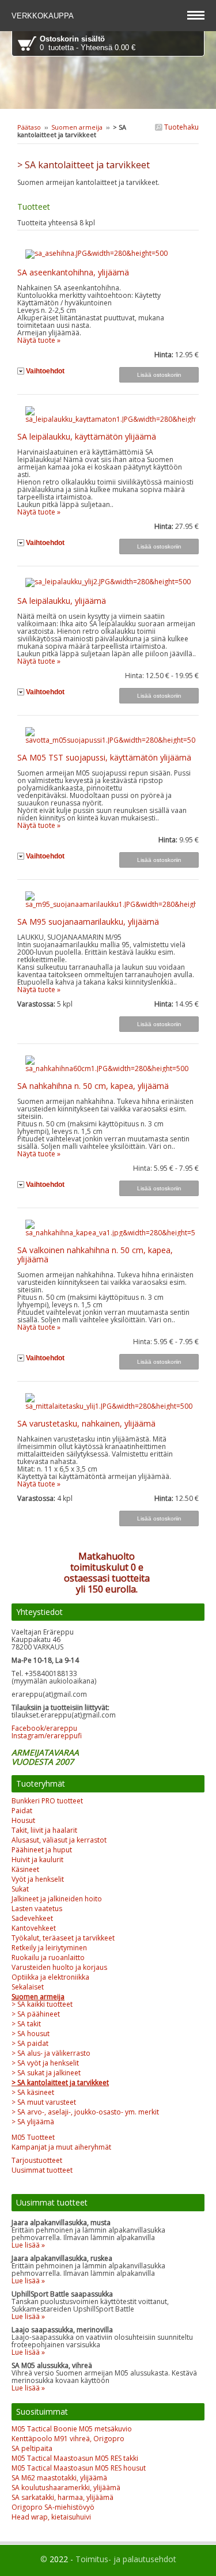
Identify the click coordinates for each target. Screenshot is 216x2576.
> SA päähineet (36, 2014)
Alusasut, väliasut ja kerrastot (59, 1840)
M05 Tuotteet (33, 2137)
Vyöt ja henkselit (38, 1879)
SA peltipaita (32, 2448)
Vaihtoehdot (45, 371)
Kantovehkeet (34, 1928)
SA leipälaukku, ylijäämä (62, 601)
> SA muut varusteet (44, 2102)
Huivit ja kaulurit (37, 1860)
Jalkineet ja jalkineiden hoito (57, 1899)
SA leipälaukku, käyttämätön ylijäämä (87, 436)
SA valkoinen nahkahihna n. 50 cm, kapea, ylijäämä (95, 1255)
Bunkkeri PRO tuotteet (47, 1801)
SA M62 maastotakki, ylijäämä (59, 2478)
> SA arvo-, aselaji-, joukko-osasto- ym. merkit (85, 2112)
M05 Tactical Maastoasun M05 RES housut (79, 2468)
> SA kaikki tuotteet (42, 2004)
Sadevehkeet (32, 1918)
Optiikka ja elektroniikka (50, 1977)
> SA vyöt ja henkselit (45, 2063)
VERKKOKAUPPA (44, 16)
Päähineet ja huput (42, 1850)
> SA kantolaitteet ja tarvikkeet (60, 2083)
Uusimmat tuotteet (42, 2170)
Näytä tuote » (39, 340)
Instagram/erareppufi (47, 1736)
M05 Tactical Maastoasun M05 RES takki (75, 2458)
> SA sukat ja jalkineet (46, 2073)
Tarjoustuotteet (37, 2160)
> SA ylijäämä (33, 2122)
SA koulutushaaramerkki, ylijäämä (66, 2488)
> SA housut (31, 2034)
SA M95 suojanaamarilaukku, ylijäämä (88, 922)
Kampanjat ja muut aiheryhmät (61, 2147)
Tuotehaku (181, 127)
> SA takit (26, 2024)
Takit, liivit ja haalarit (44, 1830)
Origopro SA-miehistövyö (53, 2507)
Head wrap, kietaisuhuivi (51, 2517)
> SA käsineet (33, 2092)
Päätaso (29, 127)
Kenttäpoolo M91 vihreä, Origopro (68, 2439)
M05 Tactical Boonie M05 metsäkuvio (72, 2429)
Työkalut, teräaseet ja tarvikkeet (63, 1938)
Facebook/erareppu (44, 1728)
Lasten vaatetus (37, 1909)
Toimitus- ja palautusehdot (126, 2559)
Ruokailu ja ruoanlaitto (48, 1957)
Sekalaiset (28, 1987)
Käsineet (25, 1869)
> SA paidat (30, 2043)
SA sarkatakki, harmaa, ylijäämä (62, 2497)
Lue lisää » (28, 2245)
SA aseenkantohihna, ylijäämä (73, 272)
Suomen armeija (77, 127)
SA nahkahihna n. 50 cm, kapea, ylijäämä (93, 1086)
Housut (23, 1820)
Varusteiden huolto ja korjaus (59, 1967)
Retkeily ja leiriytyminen (49, 1948)
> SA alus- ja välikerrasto (51, 2053)
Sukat (20, 1889)
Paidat (22, 1811)
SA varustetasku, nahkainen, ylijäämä (86, 1423)
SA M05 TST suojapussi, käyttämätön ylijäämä (104, 757)
